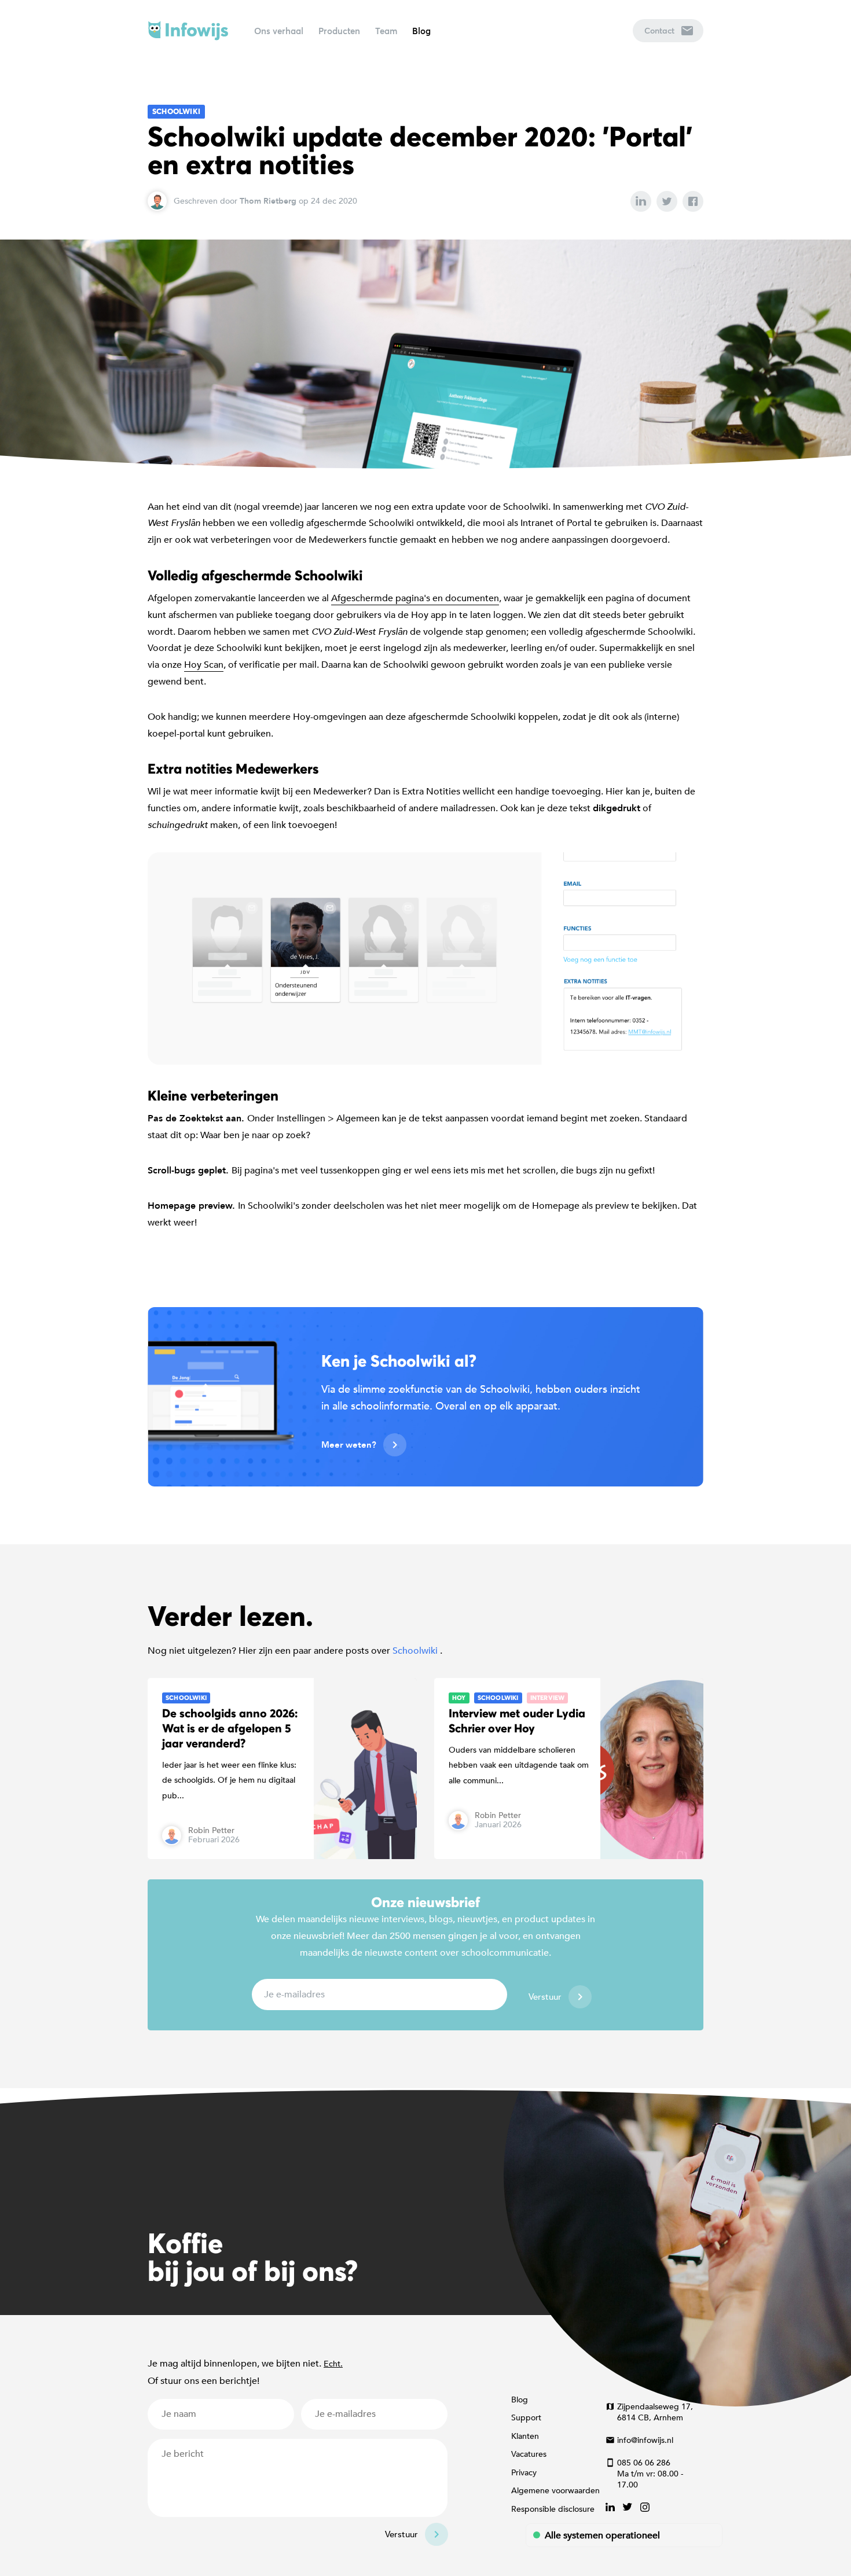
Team (386, 31)
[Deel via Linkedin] (641, 201)
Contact (659, 30)
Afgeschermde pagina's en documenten (415, 598)
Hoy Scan (204, 665)
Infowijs (188, 31)
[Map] (425, 2202)
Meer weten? (349, 1445)
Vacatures (529, 2454)
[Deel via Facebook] (693, 201)
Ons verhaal (279, 31)
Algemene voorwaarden (555, 2491)
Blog (421, 31)
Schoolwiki (176, 111)
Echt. (333, 2364)
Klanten (525, 2436)
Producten (339, 31)
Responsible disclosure (553, 2509)
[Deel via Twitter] (667, 201)
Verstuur (545, 1997)
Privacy (524, 2473)
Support (526, 2418)
